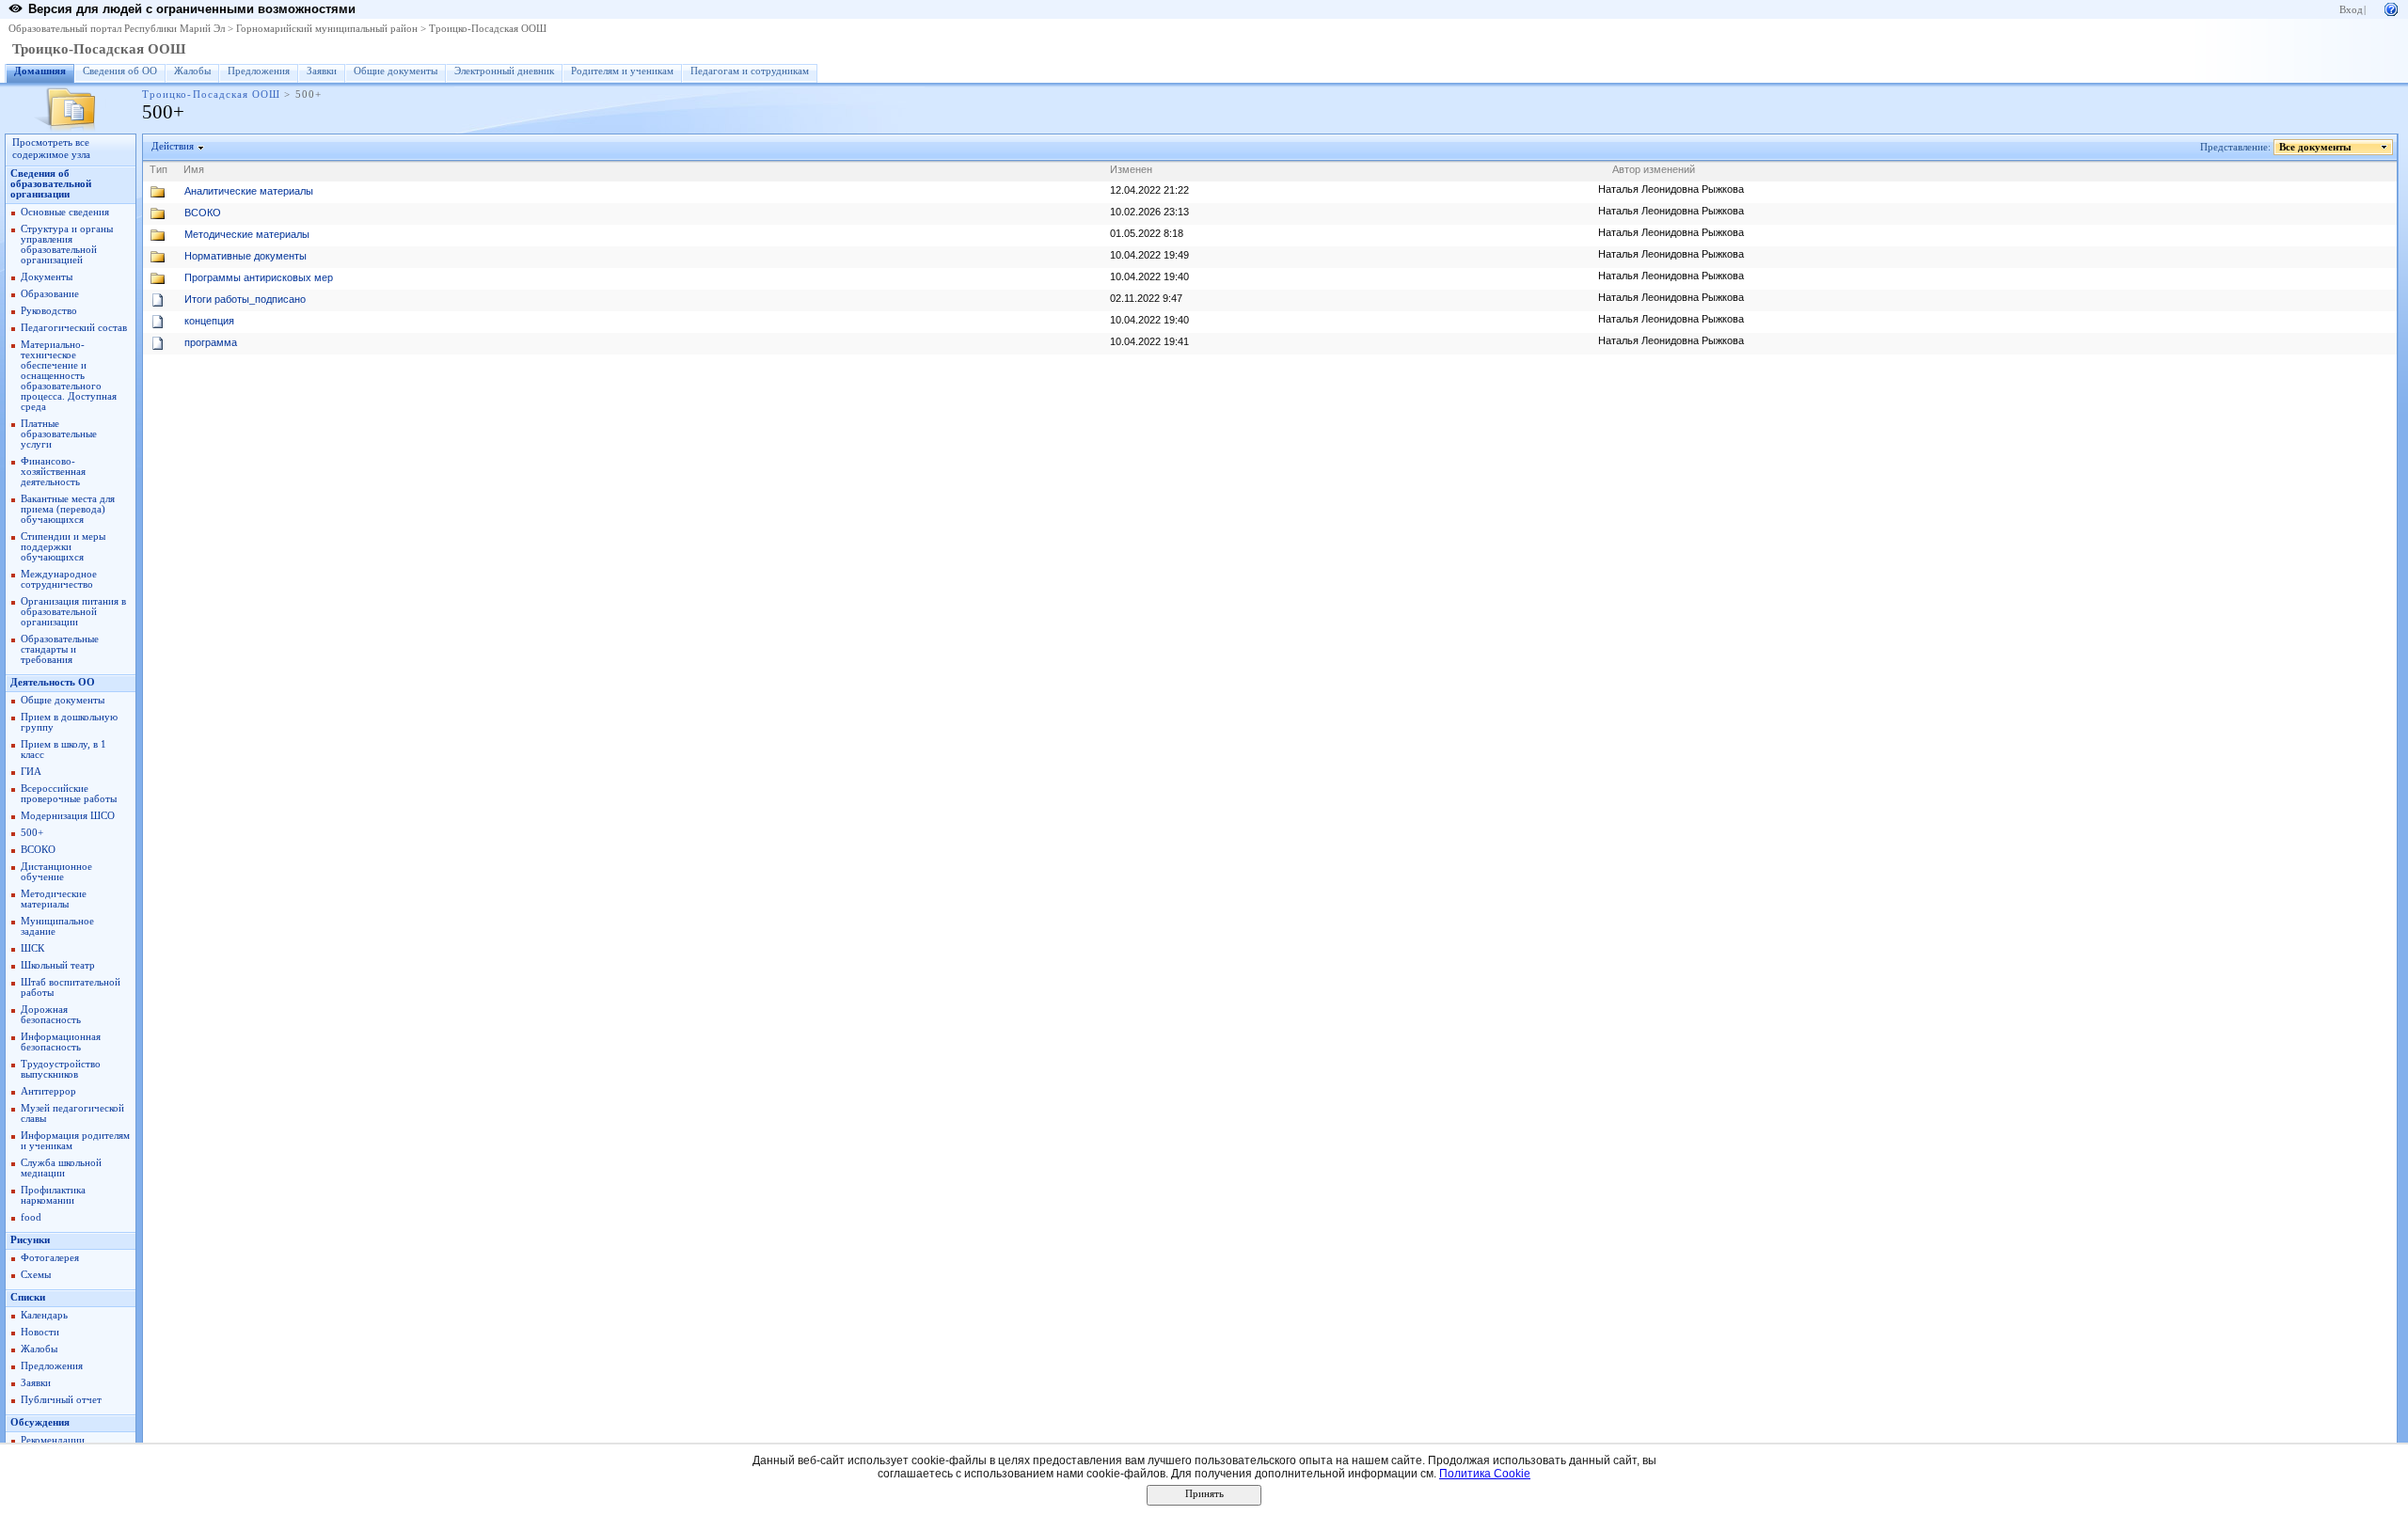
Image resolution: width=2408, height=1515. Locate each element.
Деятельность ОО (53, 682)
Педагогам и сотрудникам (750, 71)
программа (211, 342)
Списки (28, 1297)
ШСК (32, 948)
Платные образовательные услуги (59, 434)
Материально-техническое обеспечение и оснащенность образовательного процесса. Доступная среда (69, 376)
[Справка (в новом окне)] (2391, 8)
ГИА (31, 772)
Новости (40, 1332)
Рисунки (30, 1240)
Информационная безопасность (61, 1042)
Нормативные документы (246, 256)
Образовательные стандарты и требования (60, 649)
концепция (209, 321)
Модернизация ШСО (68, 816)
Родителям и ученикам (622, 71)
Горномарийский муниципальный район (327, 29)
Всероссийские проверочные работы (69, 794)
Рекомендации (53, 1440)
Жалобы (192, 71)
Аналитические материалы (249, 191)
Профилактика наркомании (53, 1195)
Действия (173, 146)
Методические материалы (54, 899)
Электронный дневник (504, 71)
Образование (50, 294)
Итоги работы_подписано (245, 299)
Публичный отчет (61, 1400)
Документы (47, 277)
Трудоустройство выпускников (61, 1069)
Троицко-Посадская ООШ (488, 29)
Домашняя (40, 71)
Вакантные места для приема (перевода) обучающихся (68, 509)
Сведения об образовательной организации (51, 184)
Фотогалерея (50, 1258)
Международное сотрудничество (59, 579)
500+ (32, 833)
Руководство (49, 311)
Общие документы (396, 71)
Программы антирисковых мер (259, 277)
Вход (2351, 10)
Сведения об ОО (120, 71)
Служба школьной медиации (61, 1168)
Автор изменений (1654, 169)
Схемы (36, 1275)
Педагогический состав (74, 328)
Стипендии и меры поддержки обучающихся (63, 547)
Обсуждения (40, 1422)
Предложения (259, 71)
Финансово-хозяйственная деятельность (53, 472)
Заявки (322, 71)
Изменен (1131, 169)
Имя (194, 169)
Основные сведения (65, 212)
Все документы (2315, 147)
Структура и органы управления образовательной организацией (67, 245)
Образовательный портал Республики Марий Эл (117, 29)
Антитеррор (48, 1091)
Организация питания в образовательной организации (73, 612)
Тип (158, 169)
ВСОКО (38, 850)
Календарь (44, 1315)
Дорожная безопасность (51, 1015)
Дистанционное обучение (56, 872)
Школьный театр (58, 965)
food (31, 1217)
